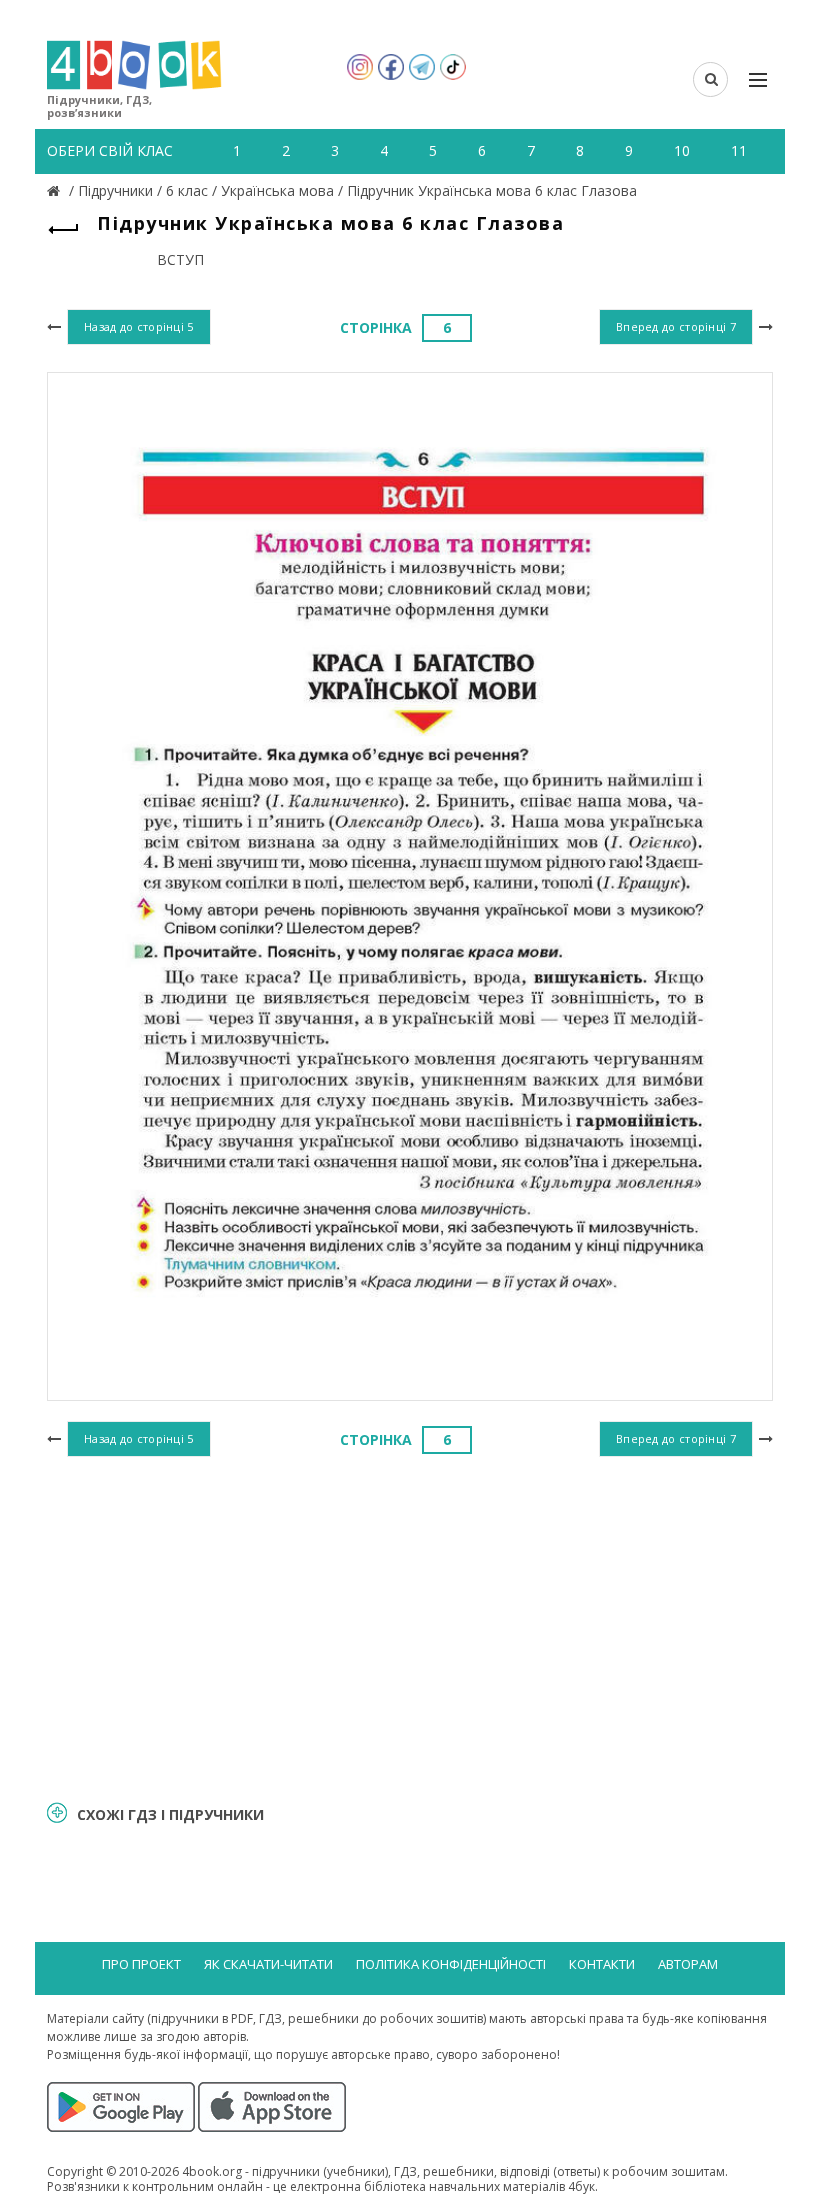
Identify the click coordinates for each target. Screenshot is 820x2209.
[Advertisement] (410, 1626)
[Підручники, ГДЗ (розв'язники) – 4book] (56, 190)
